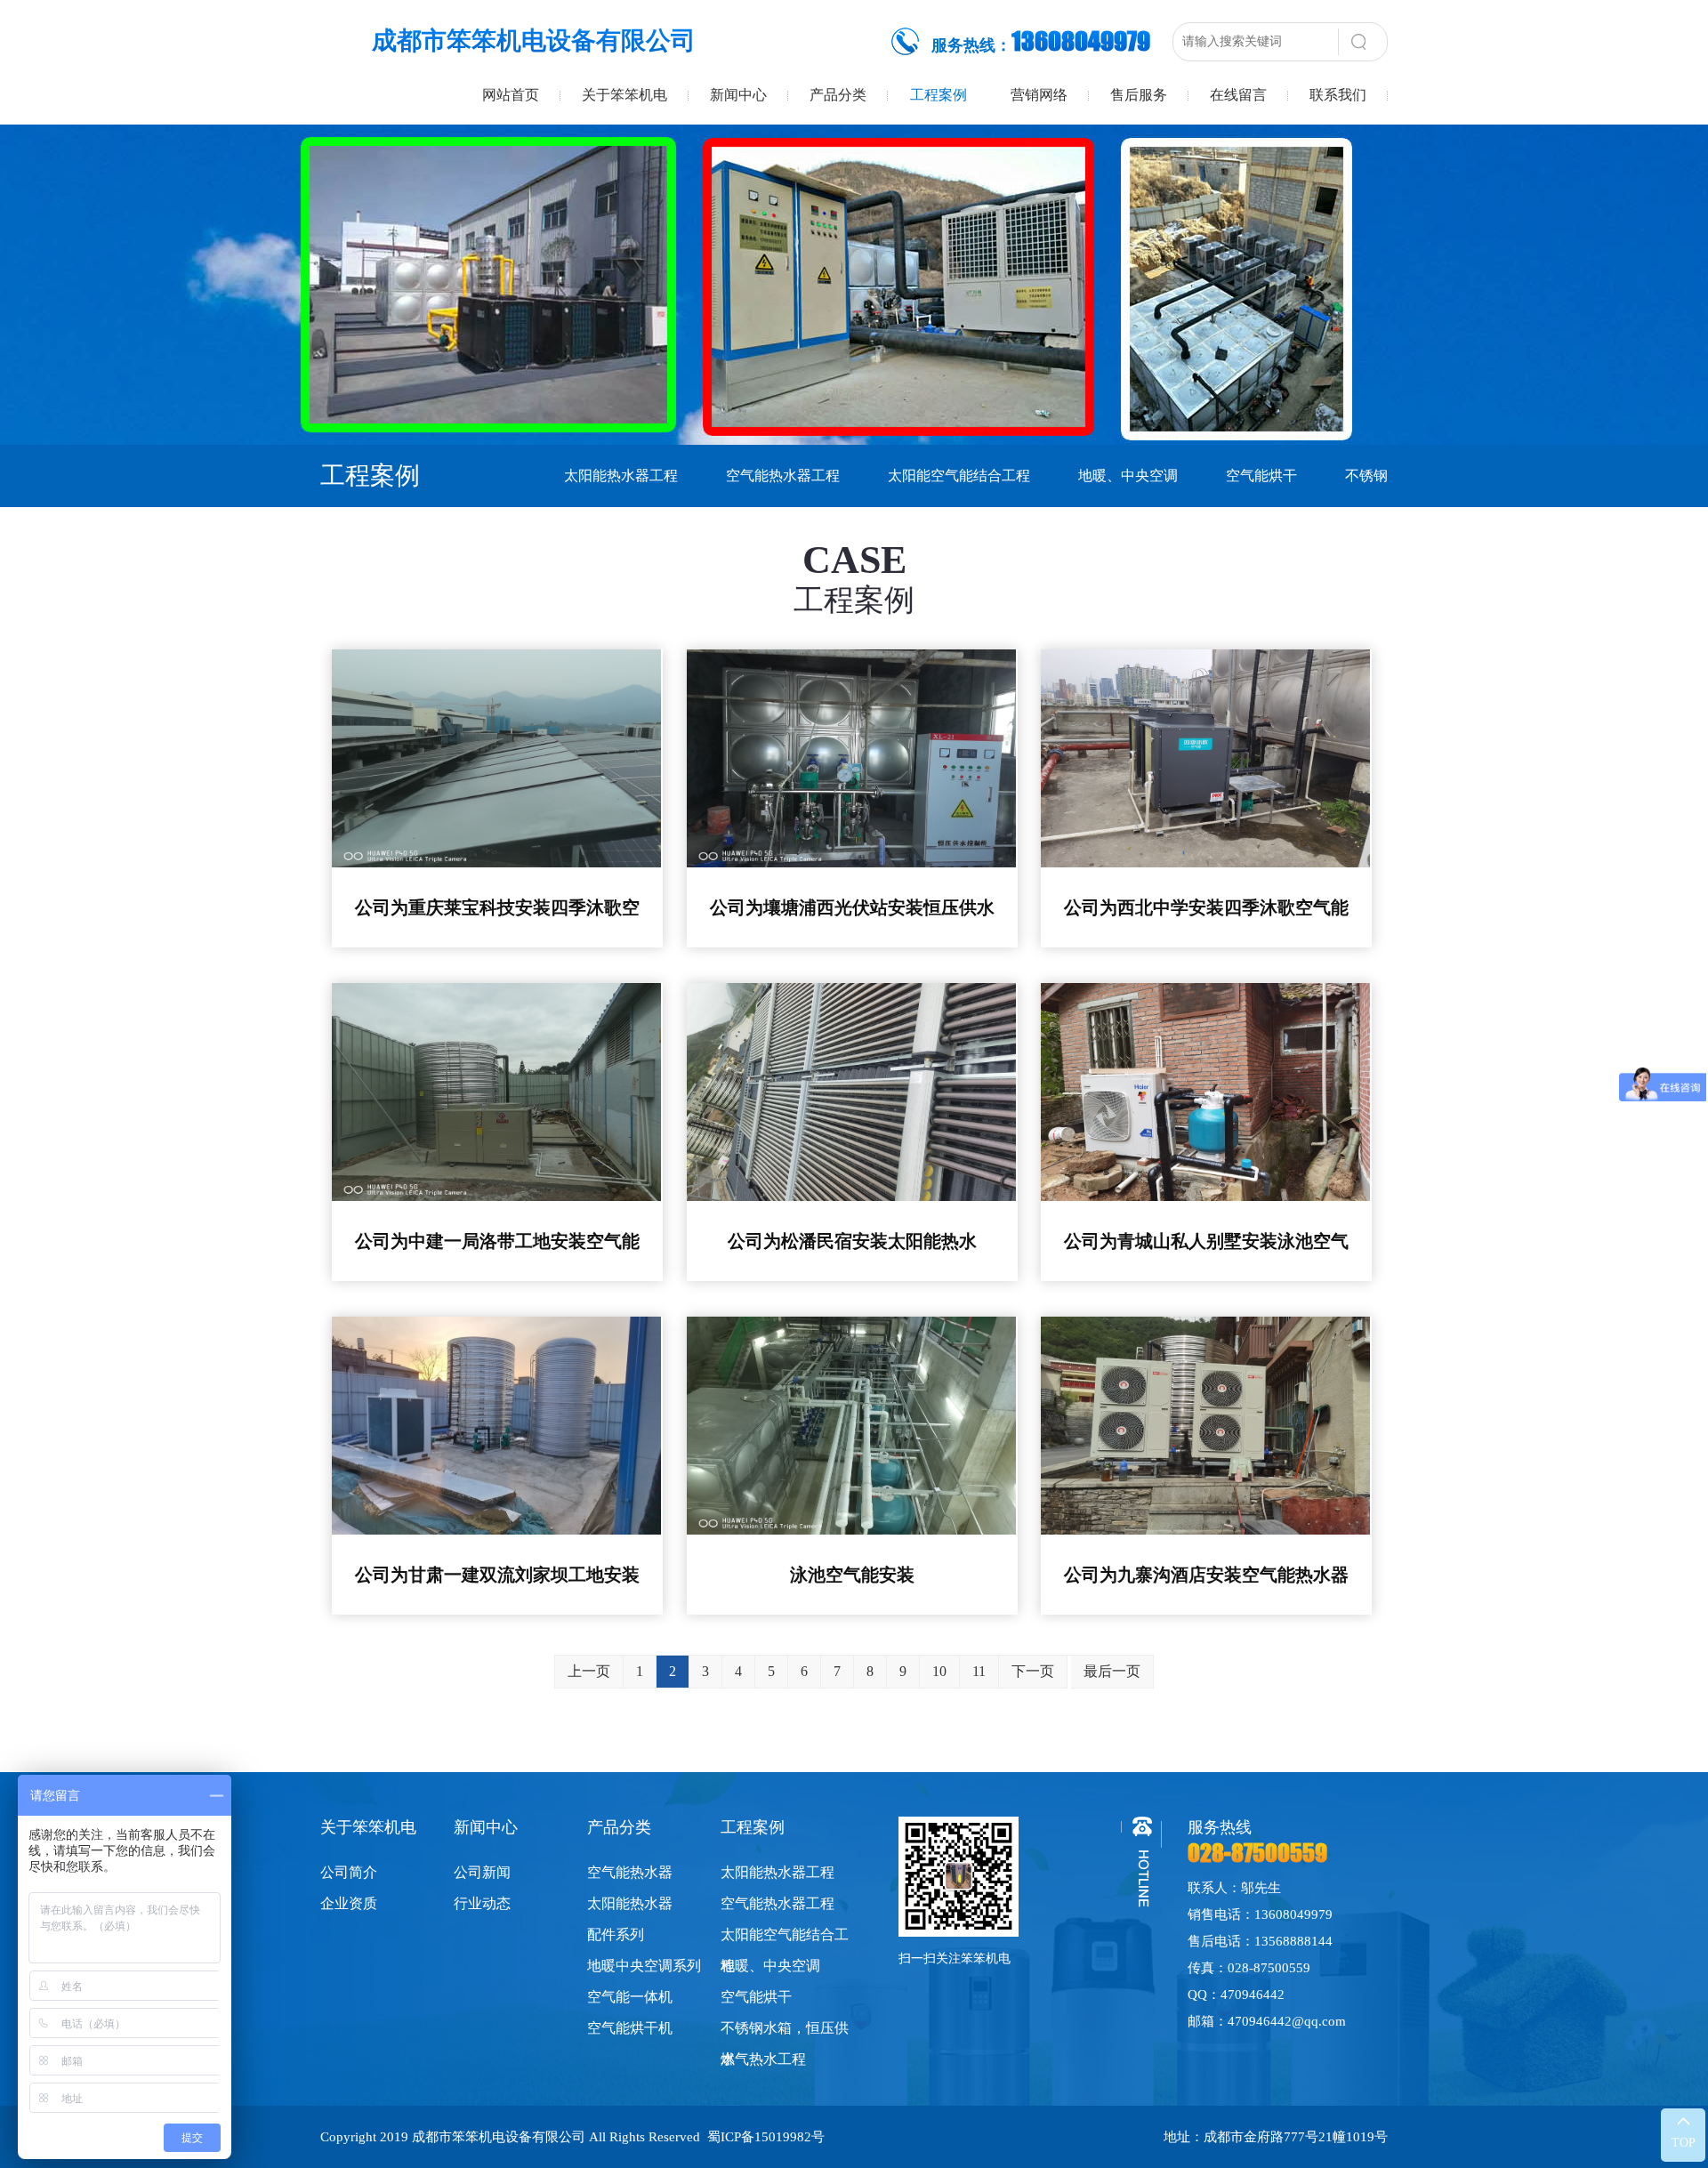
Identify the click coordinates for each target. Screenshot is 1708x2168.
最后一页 (1112, 1671)
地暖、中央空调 (1128, 476)
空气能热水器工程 (783, 476)
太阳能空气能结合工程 (959, 476)
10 (939, 1671)
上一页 (589, 1671)
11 (979, 1671)
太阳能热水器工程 (621, 476)
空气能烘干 (1261, 476)
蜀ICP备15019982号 (766, 2137)
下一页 (1033, 1671)
